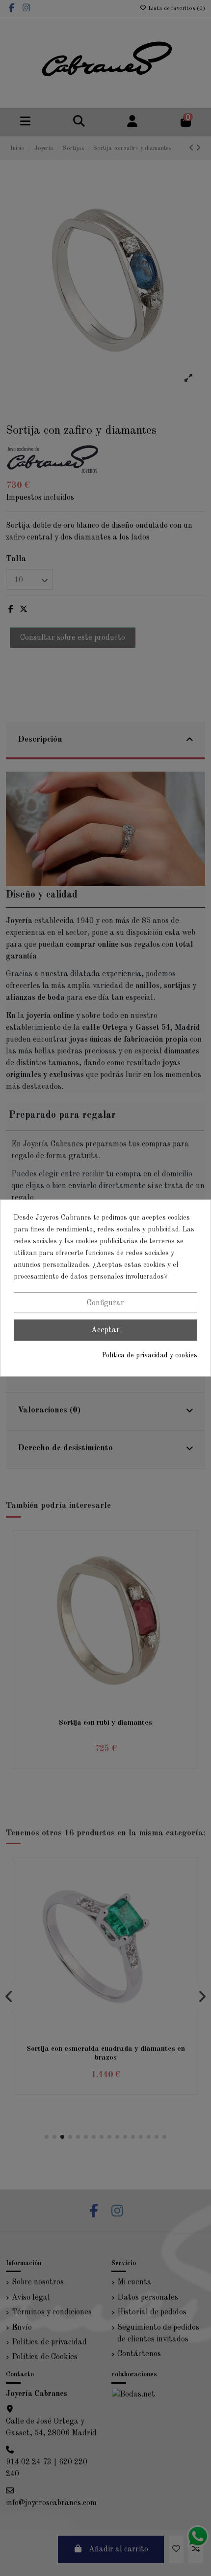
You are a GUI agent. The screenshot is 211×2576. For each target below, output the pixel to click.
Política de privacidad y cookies (150, 1355)
